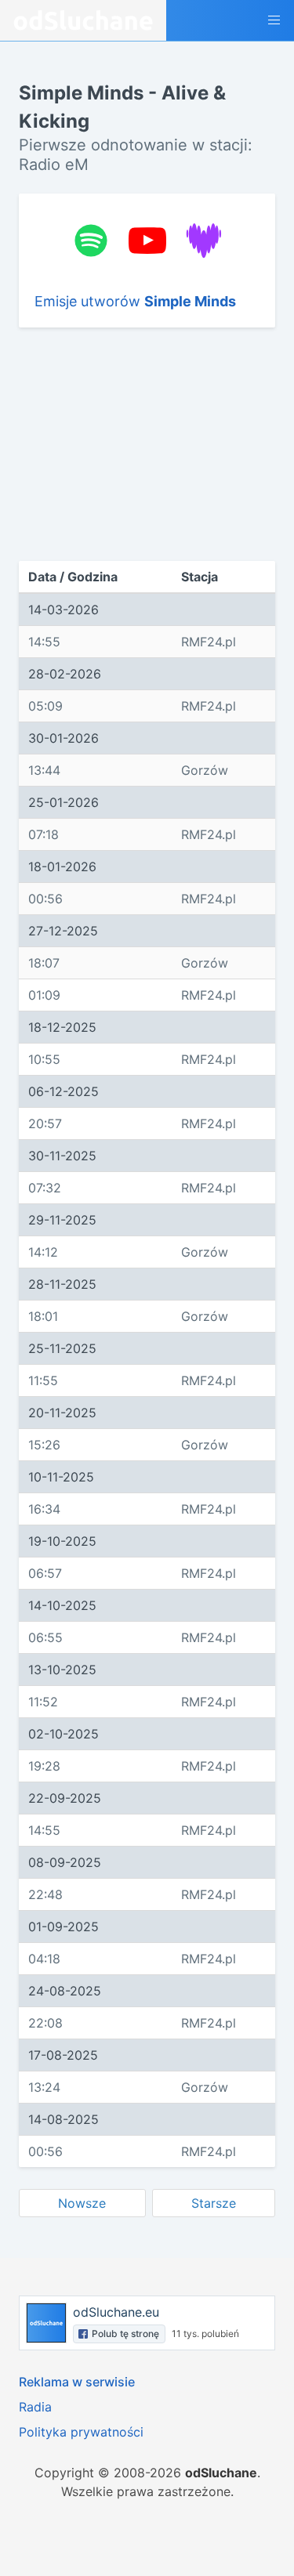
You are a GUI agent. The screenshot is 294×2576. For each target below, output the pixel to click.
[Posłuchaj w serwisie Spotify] (91, 241)
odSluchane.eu (116, 2312)
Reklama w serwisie (77, 2382)
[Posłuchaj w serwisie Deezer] (204, 241)
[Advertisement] (147, 444)
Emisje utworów (135, 301)
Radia (35, 2407)
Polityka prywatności (81, 2432)
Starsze (214, 2203)
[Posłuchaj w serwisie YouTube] (147, 241)
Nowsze (82, 2203)
